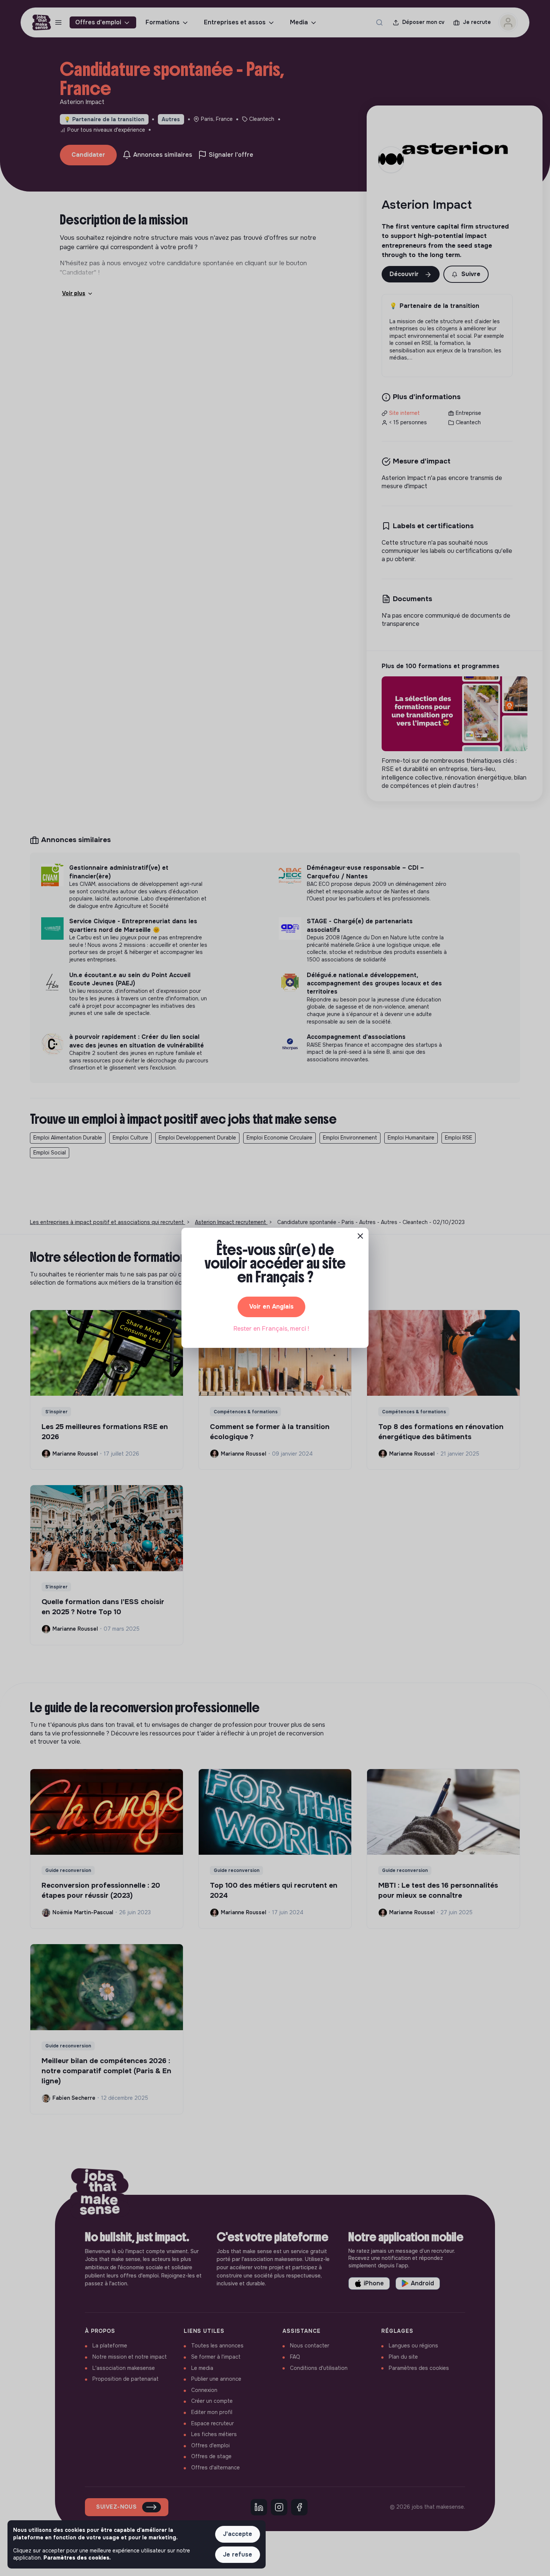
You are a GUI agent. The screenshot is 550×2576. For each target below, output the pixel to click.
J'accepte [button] (238, 2534)
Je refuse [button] (238, 2554)
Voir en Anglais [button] (271, 1307)
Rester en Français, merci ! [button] (271, 1329)
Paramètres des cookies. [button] (77, 2558)
